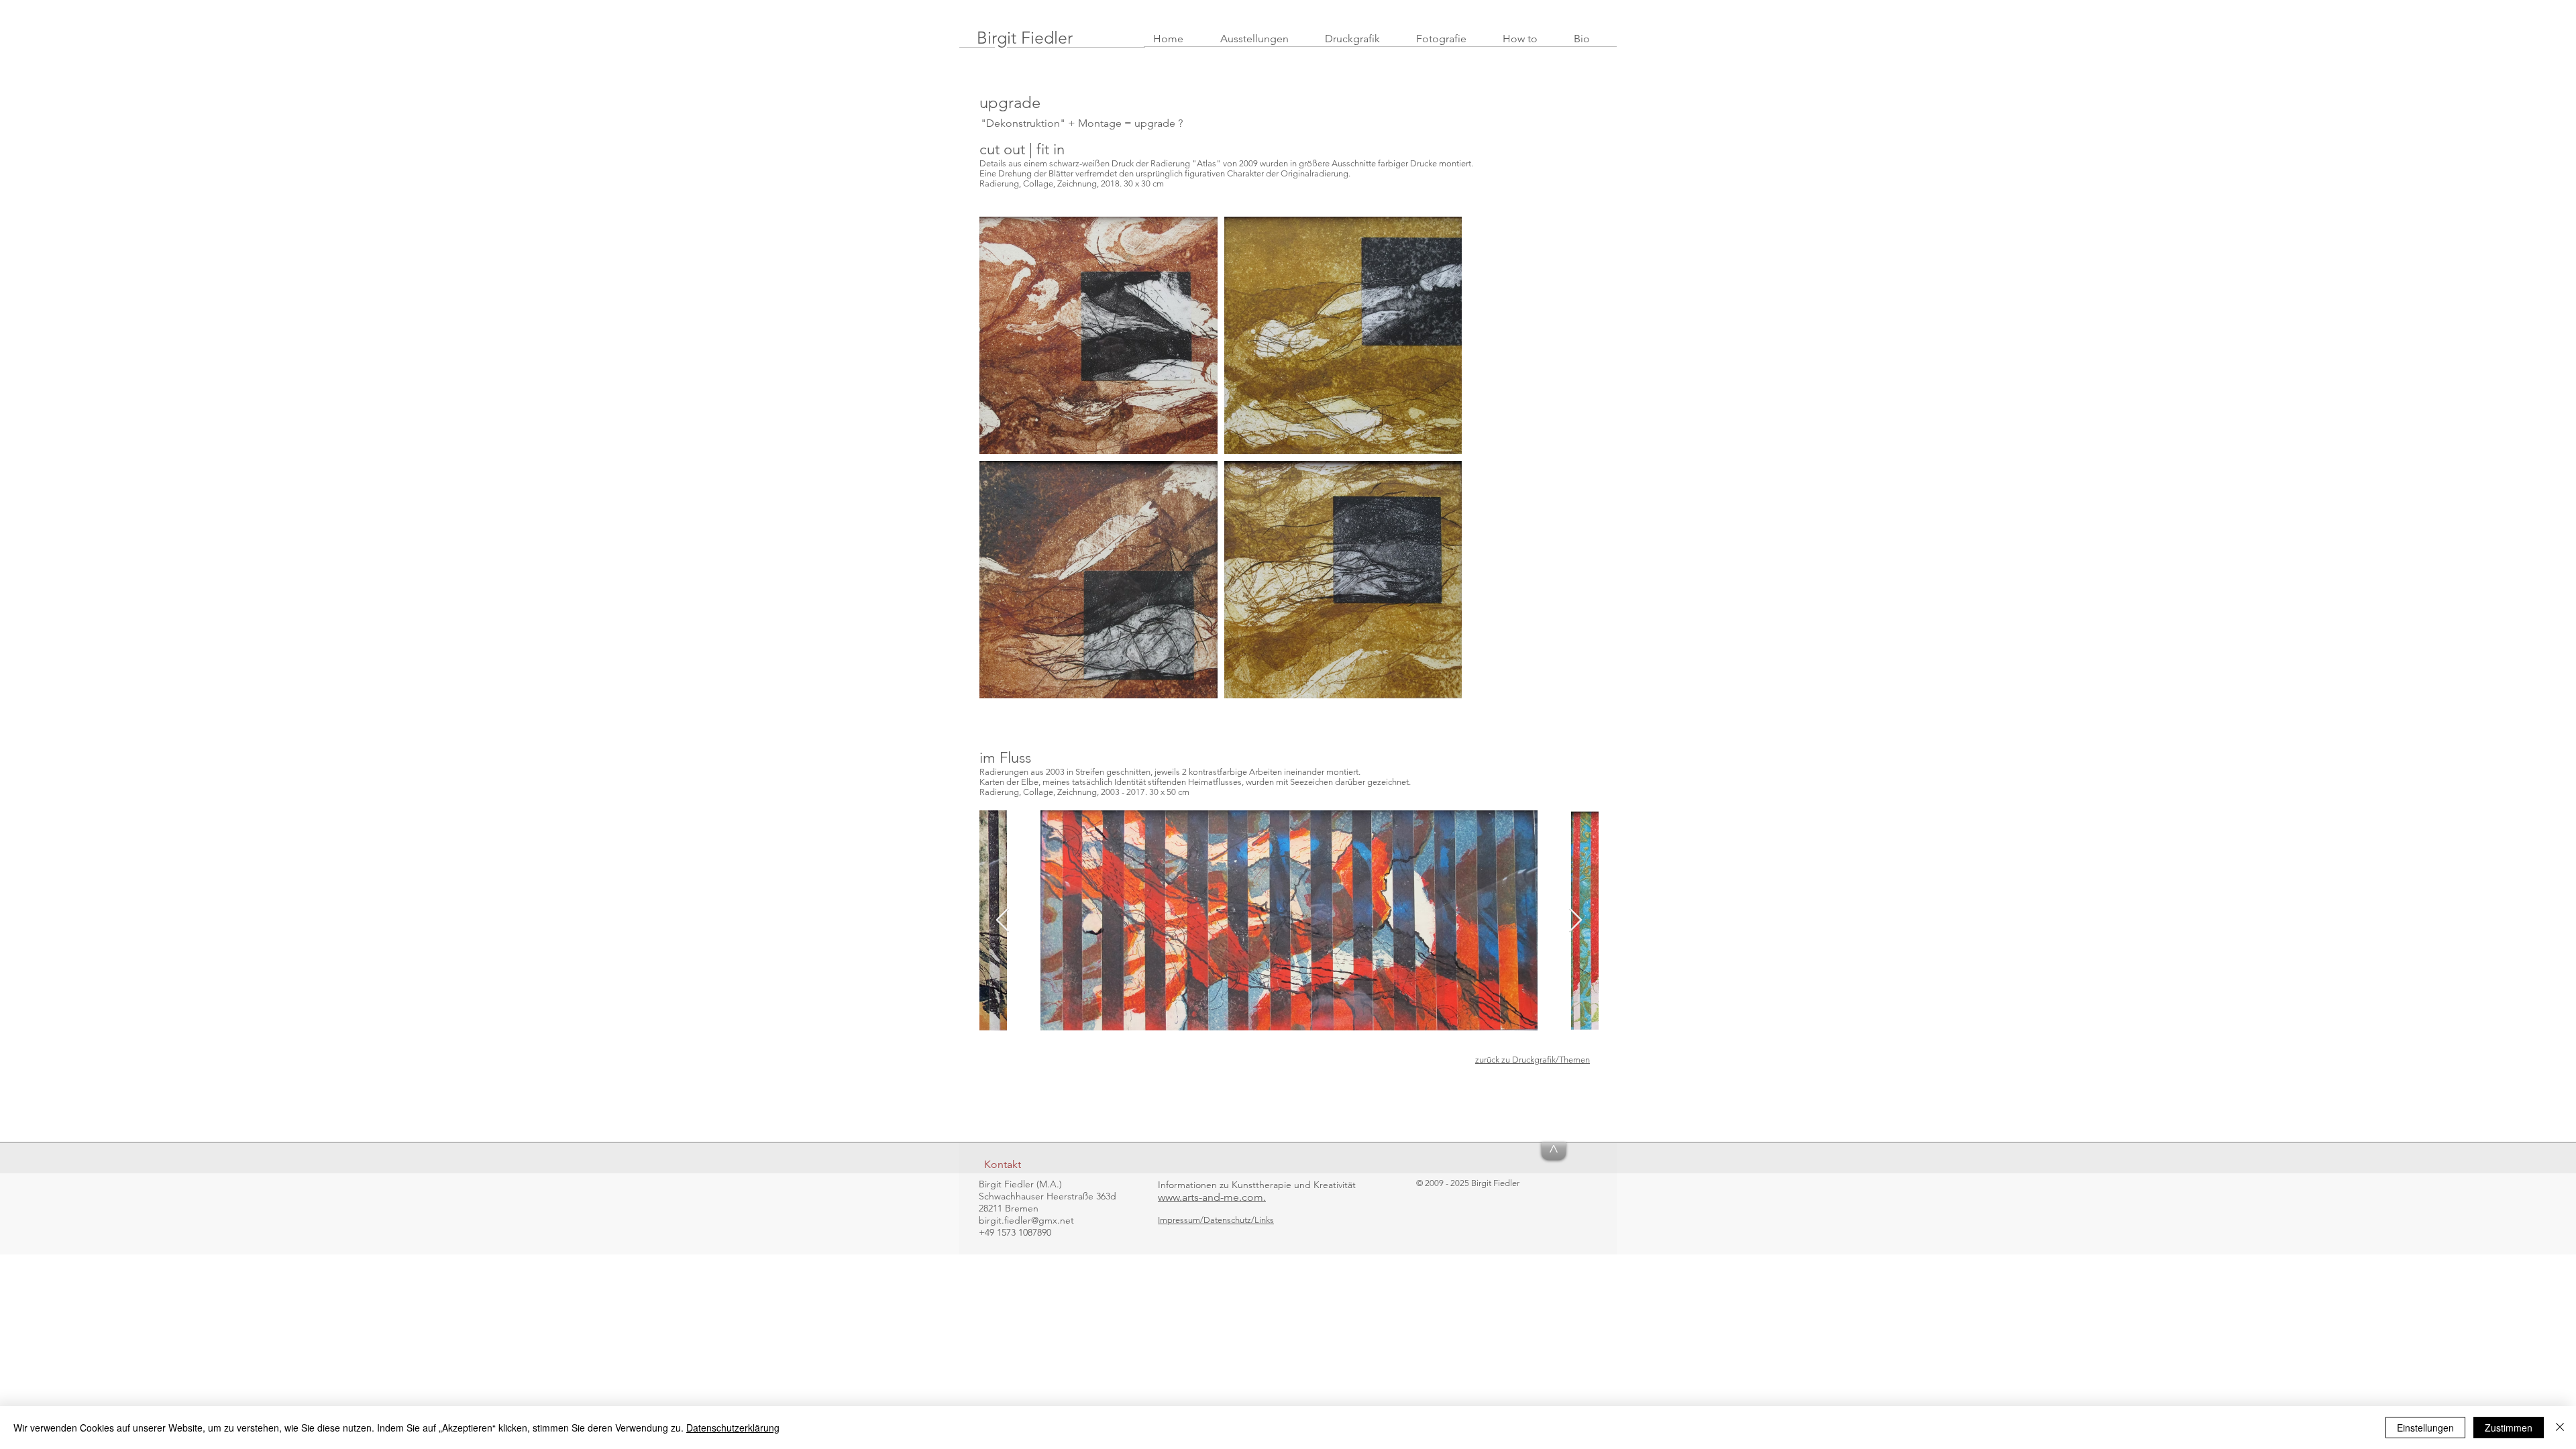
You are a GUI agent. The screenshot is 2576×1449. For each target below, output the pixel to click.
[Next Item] (1575, 921)
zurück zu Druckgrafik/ (1517, 1060)
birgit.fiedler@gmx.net (1026, 1220)
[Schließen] (2560, 1428)
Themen (1574, 1060)
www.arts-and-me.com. (1212, 1197)
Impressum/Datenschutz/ (1206, 1220)
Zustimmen (2509, 1428)
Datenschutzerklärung (733, 1428)
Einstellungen (2425, 1428)
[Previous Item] (1003, 921)
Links (1264, 1220)
